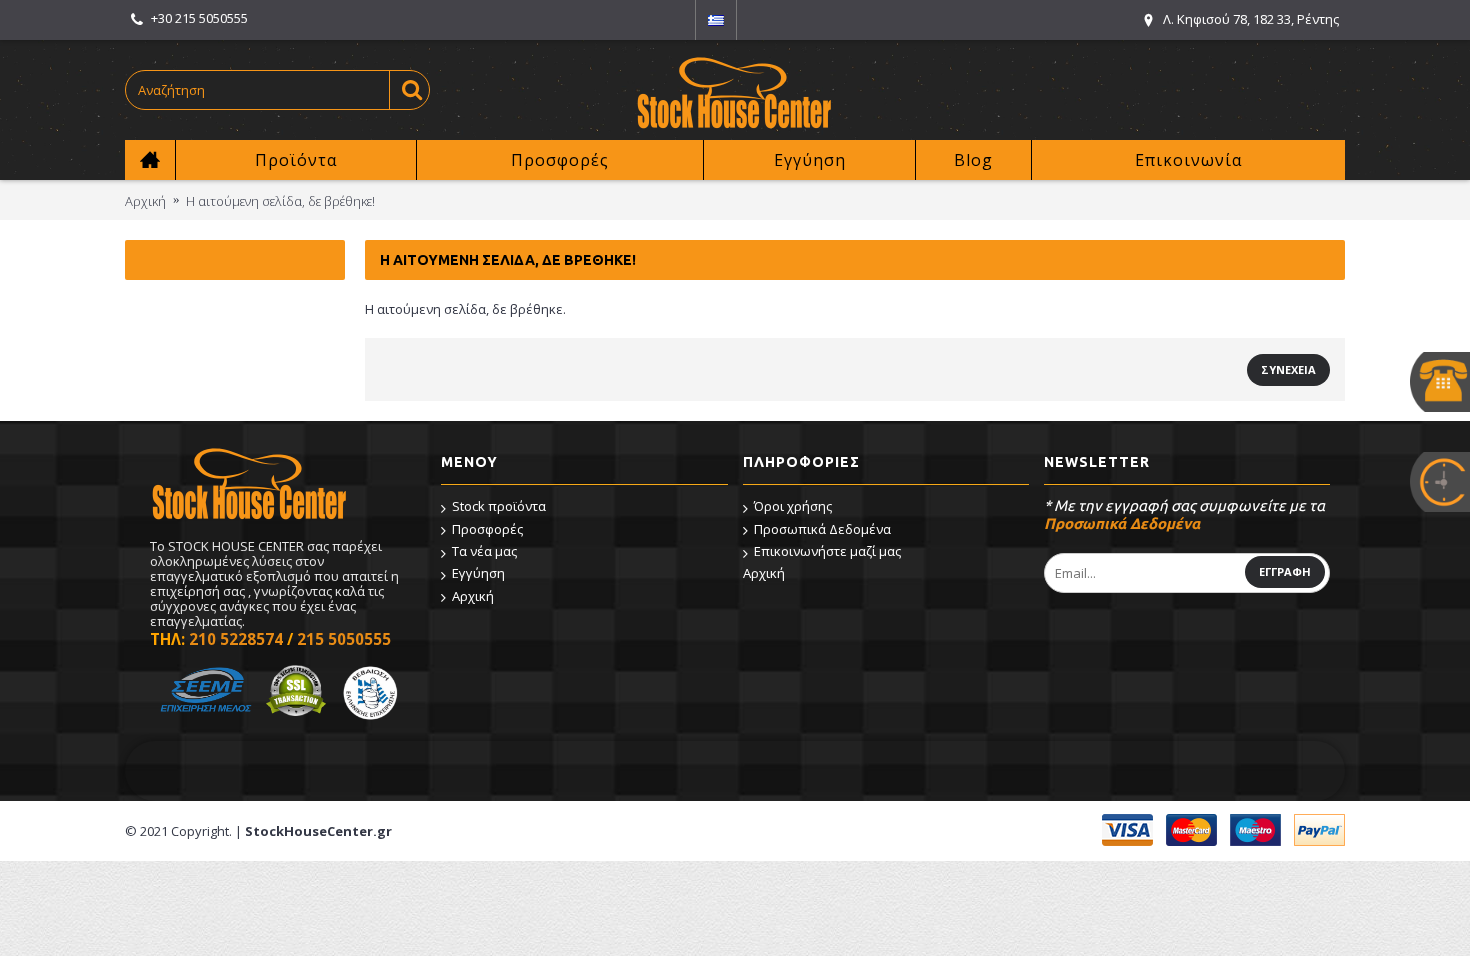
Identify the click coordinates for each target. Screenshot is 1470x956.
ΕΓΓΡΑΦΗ (1285, 571)
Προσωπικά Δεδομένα (822, 529)
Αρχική (145, 201)
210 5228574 (236, 639)
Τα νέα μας (484, 551)
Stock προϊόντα (499, 506)
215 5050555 (344, 639)
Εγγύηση (478, 573)
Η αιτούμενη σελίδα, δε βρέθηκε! (280, 201)
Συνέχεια (1288, 369)
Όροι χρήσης (793, 506)
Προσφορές (487, 529)
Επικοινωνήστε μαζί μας (827, 551)
